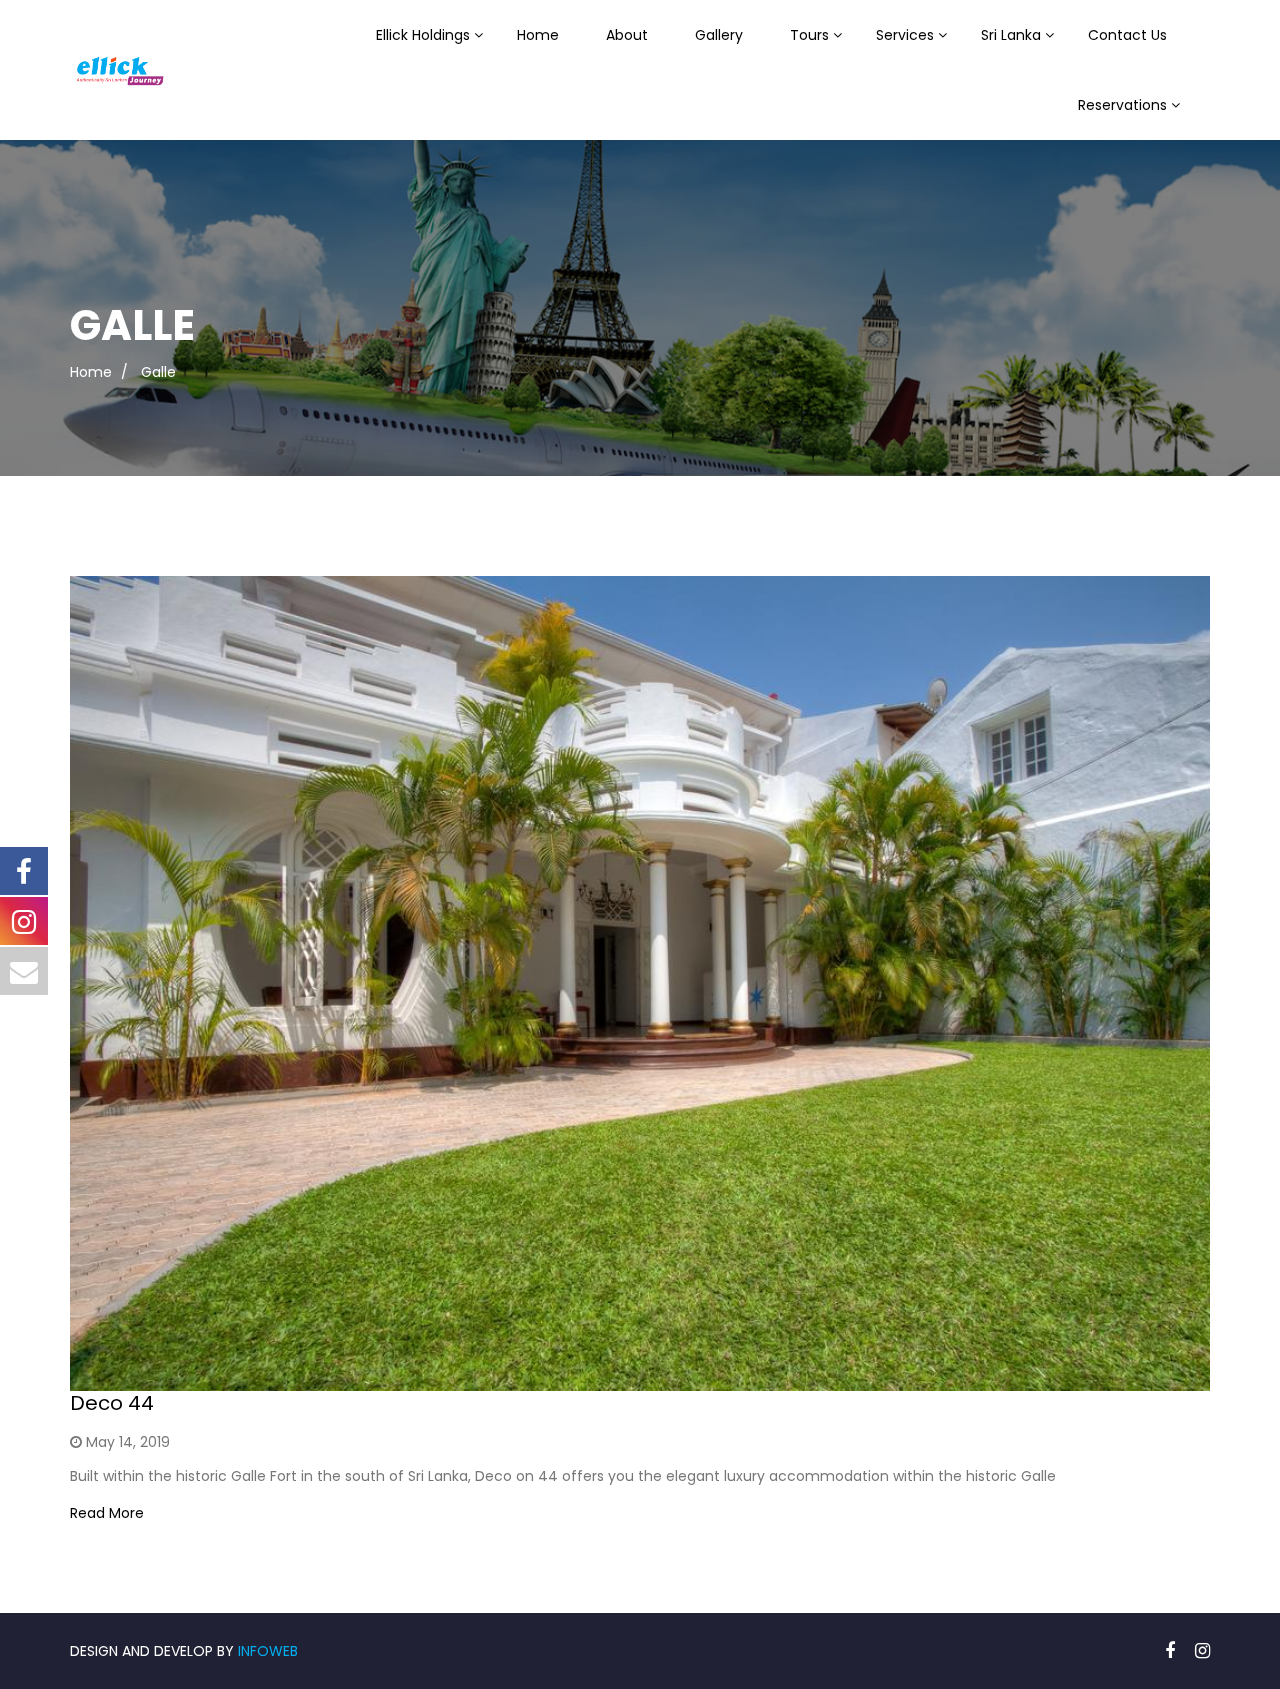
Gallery (719, 35)
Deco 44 (112, 1403)
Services (905, 35)
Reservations (1122, 105)
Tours (809, 35)
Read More (107, 1513)
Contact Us (1127, 35)
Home (538, 35)
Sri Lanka (1011, 35)
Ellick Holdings (423, 35)
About (627, 35)
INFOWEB (268, 1651)
